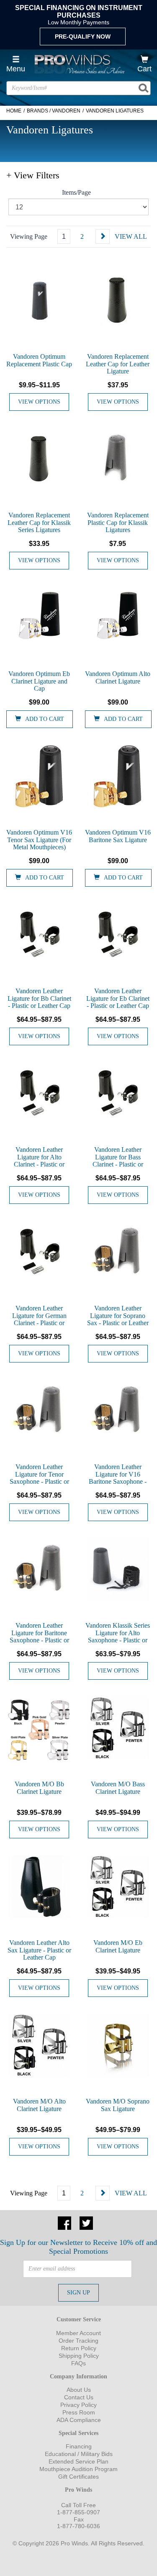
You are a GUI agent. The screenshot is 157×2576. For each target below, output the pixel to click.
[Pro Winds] (79, 64)
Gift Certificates (78, 2477)
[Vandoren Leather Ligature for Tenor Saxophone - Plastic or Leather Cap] (39, 1411)
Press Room (79, 2412)
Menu (16, 69)
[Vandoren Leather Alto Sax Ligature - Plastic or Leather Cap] (39, 1887)
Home (14, 111)
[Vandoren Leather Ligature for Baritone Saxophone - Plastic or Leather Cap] (39, 1569)
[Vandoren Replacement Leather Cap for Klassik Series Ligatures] (39, 459)
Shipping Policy (79, 2356)
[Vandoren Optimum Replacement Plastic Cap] (39, 300)
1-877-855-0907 (78, 2512)
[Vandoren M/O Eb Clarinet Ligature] (118, 1887)
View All (131, 236)
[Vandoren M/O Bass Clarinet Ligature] (118, 1728)
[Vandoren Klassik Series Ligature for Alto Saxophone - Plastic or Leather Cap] (118, 1569)
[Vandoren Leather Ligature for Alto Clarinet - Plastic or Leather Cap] (39, 1094)
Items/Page (76, 192)
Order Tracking (78, 2341)
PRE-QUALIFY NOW (83, 37)
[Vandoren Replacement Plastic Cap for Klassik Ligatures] (118, 459)
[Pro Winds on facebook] (64, 2222)
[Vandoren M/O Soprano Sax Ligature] (118, 2045)
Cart (144, 69)
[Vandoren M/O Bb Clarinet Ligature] (39, 1730)
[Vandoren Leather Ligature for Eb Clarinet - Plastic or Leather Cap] (118, 935)
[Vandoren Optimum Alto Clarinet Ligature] (118, 618)
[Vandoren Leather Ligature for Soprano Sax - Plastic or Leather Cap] (118, 1252)
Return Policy (79, 2348)
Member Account (78, 2333)
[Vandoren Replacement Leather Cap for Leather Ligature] (118, 300)
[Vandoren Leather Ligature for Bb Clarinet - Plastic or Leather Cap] (39, 935)
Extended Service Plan (78, 2461)
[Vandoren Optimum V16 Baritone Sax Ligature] (118, 776)
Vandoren (66, 111)
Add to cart (45, 719)
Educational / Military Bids (79, 2454)
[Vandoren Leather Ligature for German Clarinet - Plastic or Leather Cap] (39, 1252)
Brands (37, 111)
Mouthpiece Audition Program (78, 2469)
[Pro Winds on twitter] (86, 2222)
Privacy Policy (78, 2405)
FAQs (78, 2363)
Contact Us (79, 2397)
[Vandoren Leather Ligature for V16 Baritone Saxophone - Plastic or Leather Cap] (118, 1411)
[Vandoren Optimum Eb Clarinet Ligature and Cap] (39, 618)
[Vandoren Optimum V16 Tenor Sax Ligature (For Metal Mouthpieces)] (39, 776)
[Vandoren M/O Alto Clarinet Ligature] (39, 2045)
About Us (79, 2390)
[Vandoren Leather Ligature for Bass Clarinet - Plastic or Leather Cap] (118, 1094)
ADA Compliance (79, 2420)
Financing (79, 2446)
